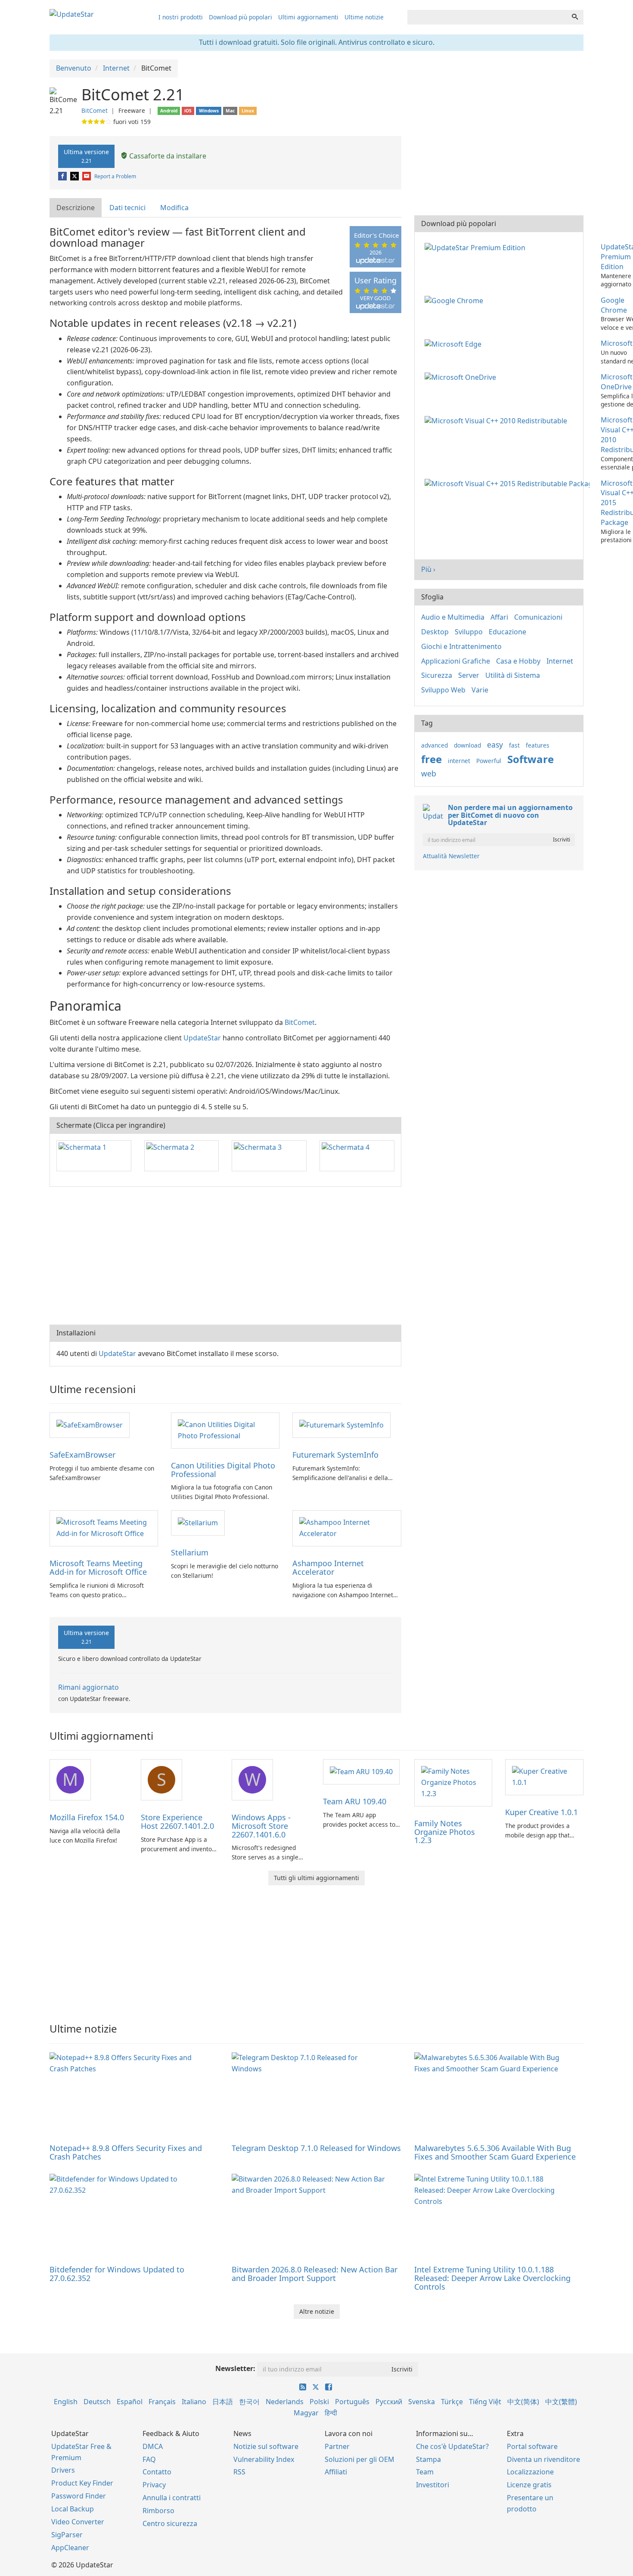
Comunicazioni (538, 617)
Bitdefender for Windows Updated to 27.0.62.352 (117, 2274)
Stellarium (190, 1552)
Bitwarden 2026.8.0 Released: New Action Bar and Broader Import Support (315, 2274)
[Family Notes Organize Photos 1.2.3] (453, 1782)
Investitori (433, 2485)
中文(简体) (523, 2402)
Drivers (63, 2470)
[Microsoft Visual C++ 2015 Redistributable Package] (509, 483)
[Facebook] (63, 176)
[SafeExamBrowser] (90, 1425)
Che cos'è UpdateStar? (452, 2446)
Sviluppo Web (443, 690)
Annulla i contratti (172, 2498)
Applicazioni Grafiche (456, 661)
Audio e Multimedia (453, 617)
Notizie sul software (266, 2446)
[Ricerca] (575, 17)
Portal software (532, 2446)
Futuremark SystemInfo (335, 1455)
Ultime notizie (364, 17)
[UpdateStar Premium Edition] (477, 247)
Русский (389, 2402)
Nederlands (285, 2402)
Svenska (422, 2402)
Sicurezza (437, 675)
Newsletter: (235, 2368)
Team (425, 2472)
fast (514, 745)
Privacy (154, 2485)
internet (459, 761)
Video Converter (78, 2522)
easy (495, 745)
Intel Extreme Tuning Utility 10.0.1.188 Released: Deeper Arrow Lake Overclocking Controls (492, 2278)
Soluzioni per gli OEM (360, 2459)
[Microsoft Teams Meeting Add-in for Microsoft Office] (104, 1528)
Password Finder (79, 2496)
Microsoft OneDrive (617, 382)
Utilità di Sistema (513, 675)
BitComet (95, 110)
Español (130, 2402)
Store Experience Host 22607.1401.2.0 (177, 1822)
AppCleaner (70, 2548)
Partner (337, 2446)
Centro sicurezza (170, 2523)
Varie (480, 690)
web (429, 773)
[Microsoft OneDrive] (462, 377)
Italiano (194, 2402)
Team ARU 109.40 (355, 1801)
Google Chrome (614, 305)
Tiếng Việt (485, 2402)
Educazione (507, 632)
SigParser (67, 2535)
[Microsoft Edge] (455, 343)
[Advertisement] (225, 1256)
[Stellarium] (198, 1522)
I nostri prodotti (181, 17)
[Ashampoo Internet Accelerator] (347, 1528)
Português (352, 2402)
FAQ (149, 2459)
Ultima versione (86, 156)
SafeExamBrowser (82, 1455)
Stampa (428, 2459)
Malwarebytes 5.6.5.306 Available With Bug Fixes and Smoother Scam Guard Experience (495, 2152)
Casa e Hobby (518, 661)
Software (531, 759)
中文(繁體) (561, 2402)
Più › (428, 569)
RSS (239, 2472)
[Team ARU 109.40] (361, 1771)
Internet (560, 661)
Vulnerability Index (264, 2459)
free (431, 759)
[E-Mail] (87, 176)
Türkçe (452, 2402)
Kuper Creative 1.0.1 (541, 1812)
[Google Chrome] (456, 300)
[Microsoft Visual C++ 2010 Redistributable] (498, 420)
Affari (499, 617)
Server (469, 675)
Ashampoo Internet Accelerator (328, 1567)
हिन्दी (331, 2413)
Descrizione (76, 208)
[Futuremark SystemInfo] (341, 1425)
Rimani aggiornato (88, 1687)
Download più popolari (240, 17)
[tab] (76, 208)
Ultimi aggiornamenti (308, 17)
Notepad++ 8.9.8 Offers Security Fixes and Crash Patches (126, 2152)
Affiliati (336, 2472)
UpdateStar (202, 1038)
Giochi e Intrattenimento (461, 646)
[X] (75, 176)
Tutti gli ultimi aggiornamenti (316, 1878)
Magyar (306, 2413)
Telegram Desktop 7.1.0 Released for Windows (316, 2148)
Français (162, 2402)
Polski (319, 2402)
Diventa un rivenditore (543, 2459)
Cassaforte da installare (167, 156)
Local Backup (73, 2509)
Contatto (157, 2472)
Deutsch (97, 2402)
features (538, 745)
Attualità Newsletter (451, 856)
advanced (434, 745)
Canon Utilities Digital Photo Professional (223, 1470)
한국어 (249, 2402)
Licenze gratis (529, 2485)
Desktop (435, 632)
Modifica (174, 208)
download (467, 745)
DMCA (153, 2446)
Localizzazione (530, 2472)
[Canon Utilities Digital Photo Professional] (225, 1430)
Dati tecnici (127, 208)
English (66, 2402)
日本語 (223, 2402)
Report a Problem (115, 176)
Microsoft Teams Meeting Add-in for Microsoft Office (98, 1567)
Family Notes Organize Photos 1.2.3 (445, 1832)
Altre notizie (317, 2311)
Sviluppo (469, 632)
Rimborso (158, 2511)
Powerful (489, 761)
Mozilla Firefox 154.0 (87, 1817)
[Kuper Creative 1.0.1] (544, 1776)
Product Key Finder (82, 2483)
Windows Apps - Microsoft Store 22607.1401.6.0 (261, 1826)
